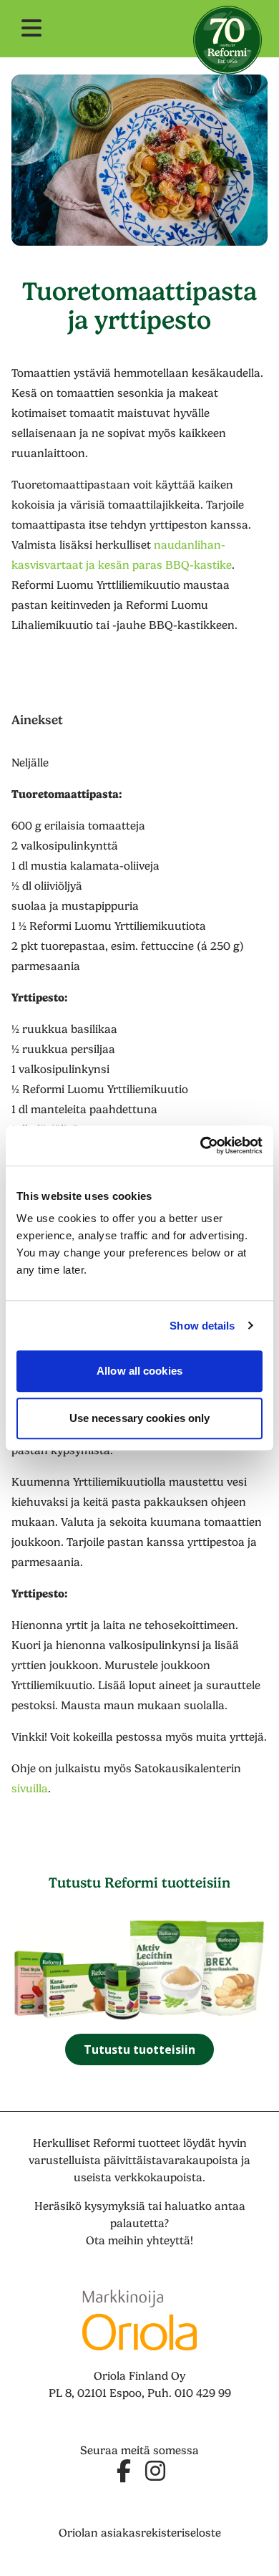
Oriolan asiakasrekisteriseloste (140, 2533)
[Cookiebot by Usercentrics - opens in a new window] (201, 1145)
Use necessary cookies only (140, 1418)
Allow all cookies (139, 1371)
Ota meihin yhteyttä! (139, 2241)
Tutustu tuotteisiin (139, 2049)
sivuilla (30, 1789)
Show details (202, 1326)
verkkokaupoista (158, 2178)
